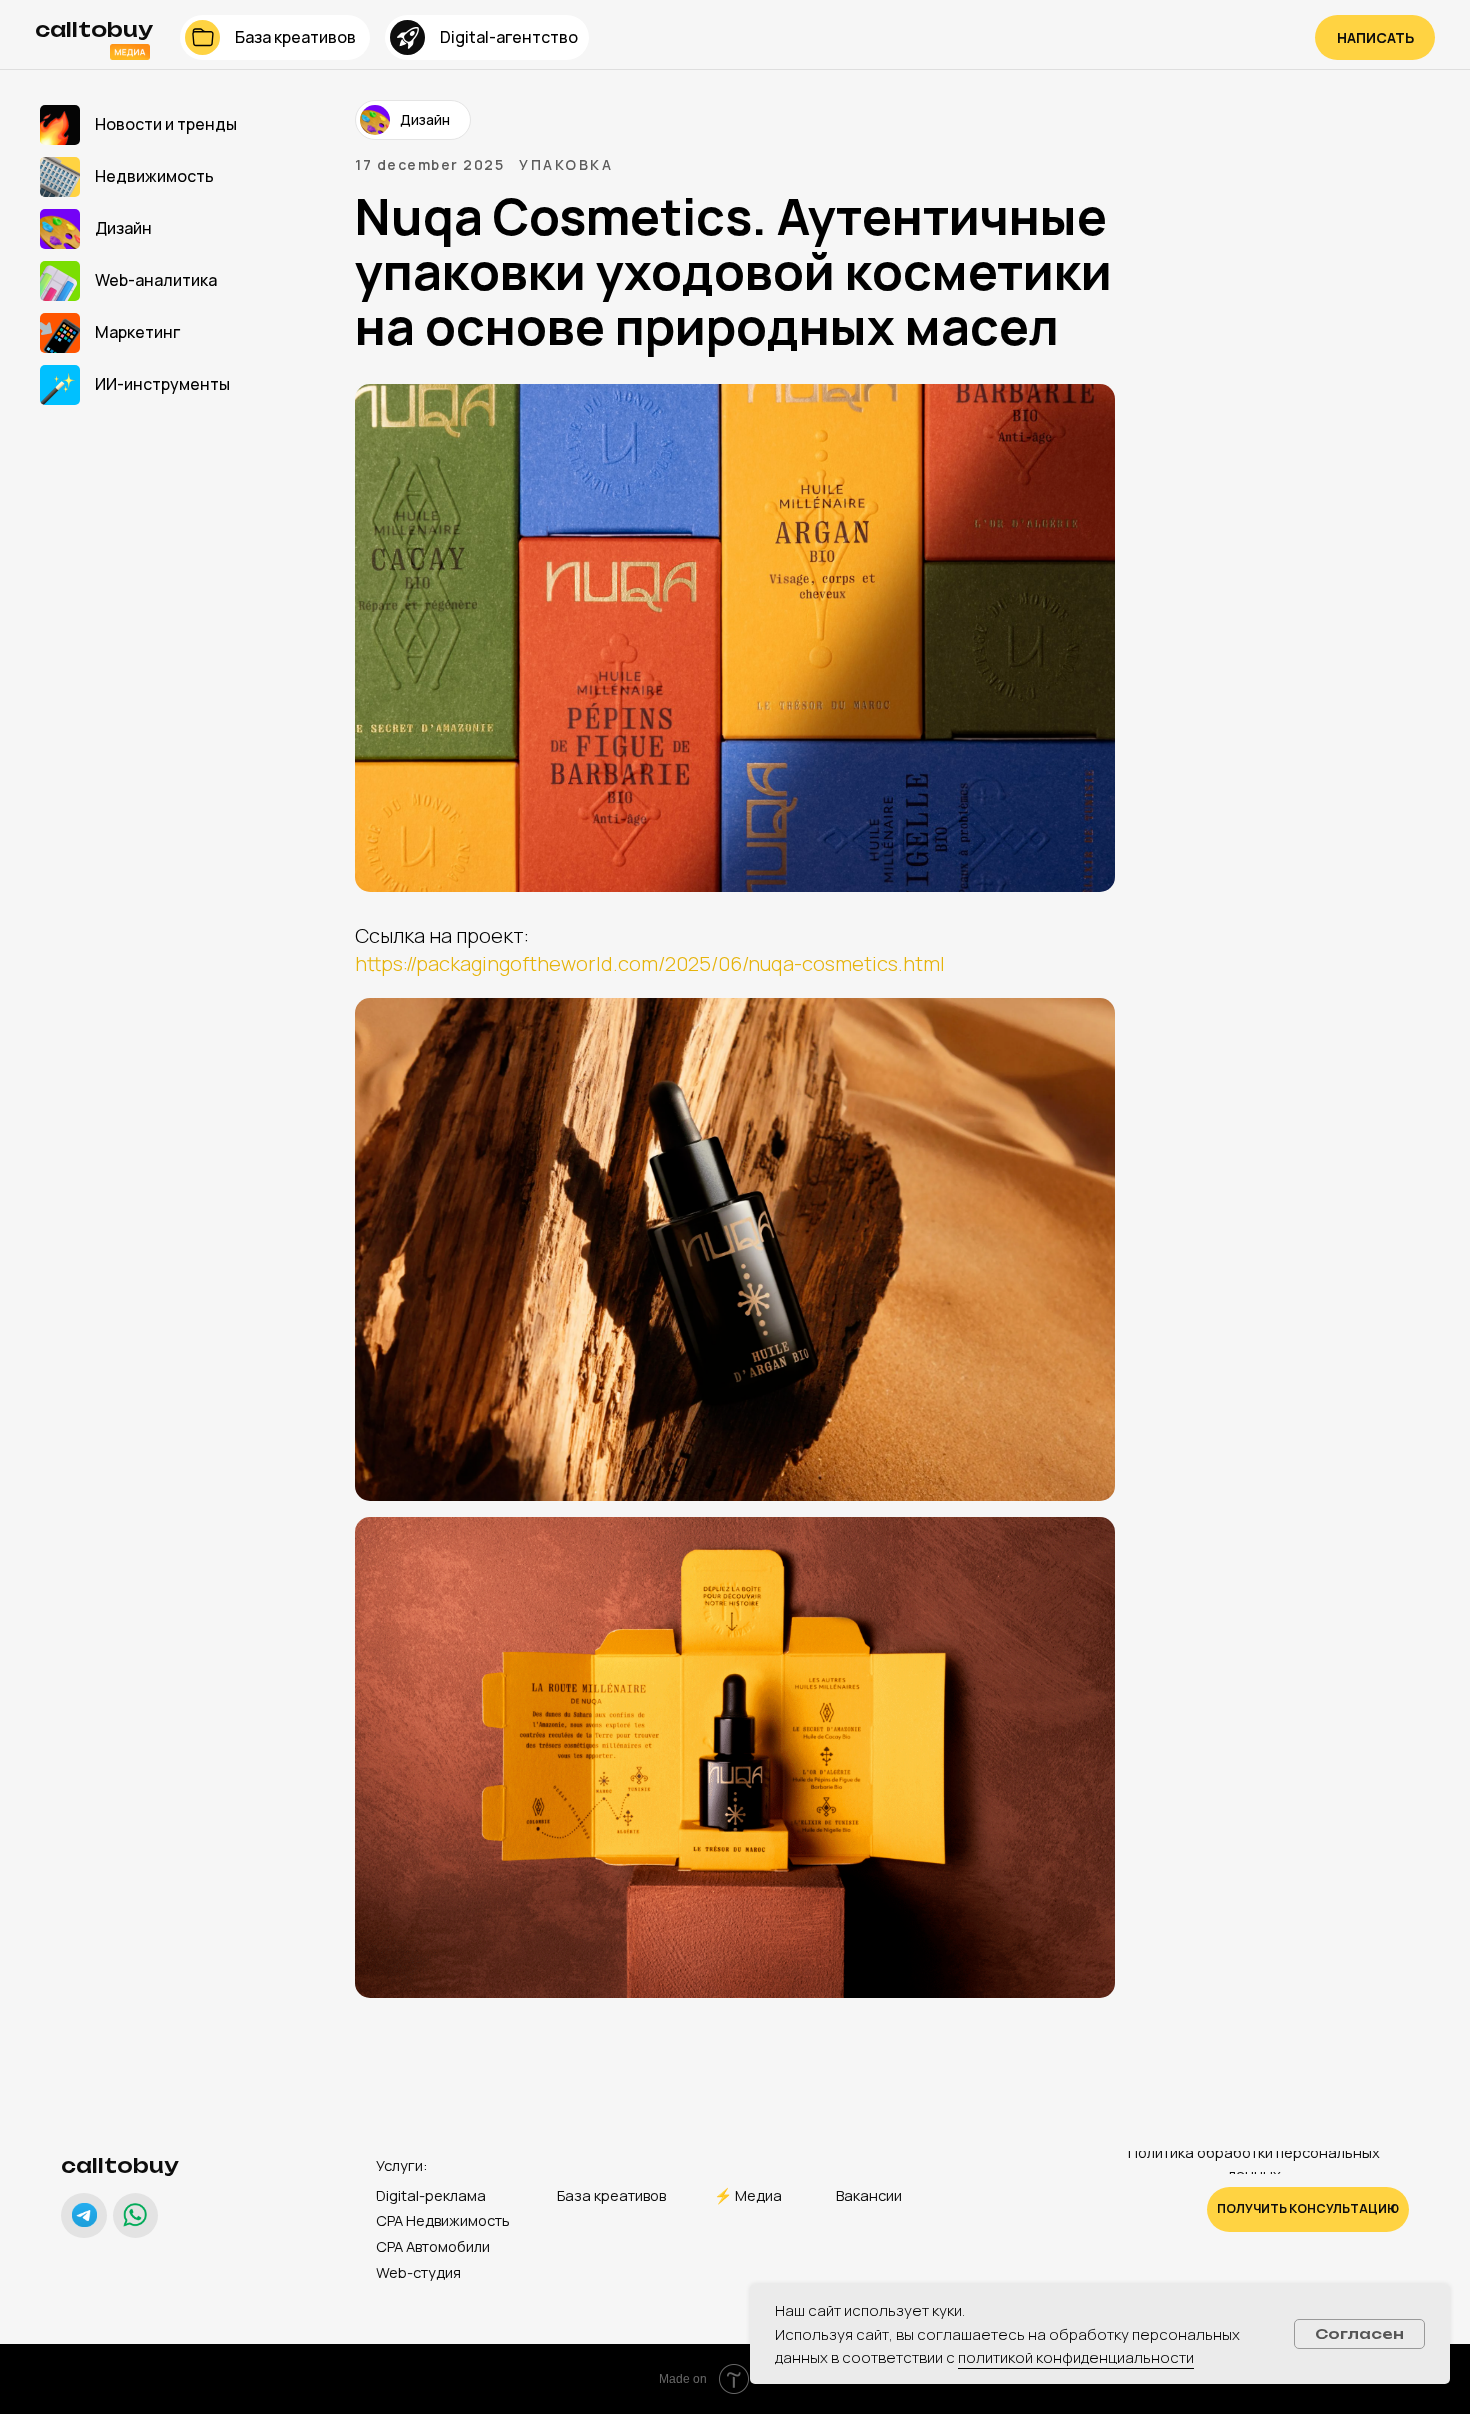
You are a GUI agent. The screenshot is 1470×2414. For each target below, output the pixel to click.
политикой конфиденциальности (1076, 2357)
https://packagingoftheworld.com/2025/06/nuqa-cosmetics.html (650, 963)
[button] (1375, 37)
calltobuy (120, 2165)
